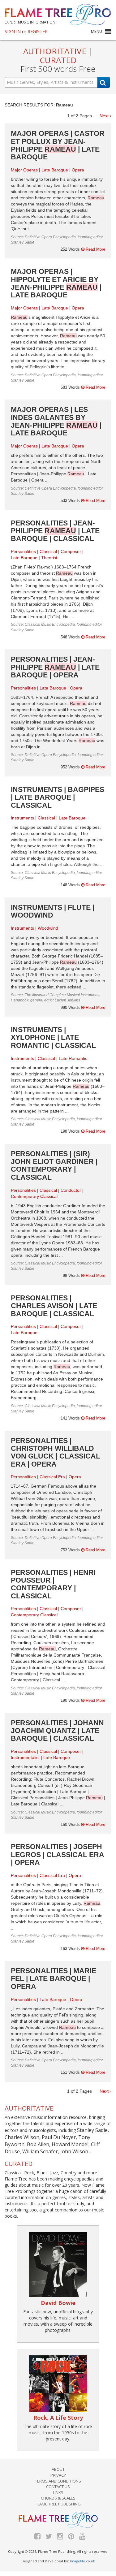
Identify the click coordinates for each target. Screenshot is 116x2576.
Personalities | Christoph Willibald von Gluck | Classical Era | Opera (56, 1452)
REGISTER (38, 31)
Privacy (58, 2475)
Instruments (22, 818)
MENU (97, 31)
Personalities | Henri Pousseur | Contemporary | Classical (53, 1584)
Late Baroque (55, 170)
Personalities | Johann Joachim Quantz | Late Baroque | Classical (57, 1731)
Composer (71, 551)
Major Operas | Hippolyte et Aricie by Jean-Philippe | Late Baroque (56, 283)
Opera (78, 170)
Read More (95, 249)
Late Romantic (73, 1058)
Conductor (71, 1190)
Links (58, 2492)
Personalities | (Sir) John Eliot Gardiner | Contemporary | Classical (54, 1165)
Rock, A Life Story (58, 2418)
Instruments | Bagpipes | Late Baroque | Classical (58, 797)
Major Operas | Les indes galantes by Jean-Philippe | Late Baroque (56, 421)
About (58, 2469)
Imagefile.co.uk (82, 2561)
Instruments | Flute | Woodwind (53, 911)
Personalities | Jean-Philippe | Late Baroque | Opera (55, 667)
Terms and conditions (58, 2481)
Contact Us (58, 2487)
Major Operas (24, 170)
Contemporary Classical (34, 1196)
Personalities (23, 551)
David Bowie (58, 2303)
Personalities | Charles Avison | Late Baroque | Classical (54, 1306)
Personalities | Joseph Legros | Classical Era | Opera (57, 1854)
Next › (105, 116)
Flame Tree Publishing (58, 2504)
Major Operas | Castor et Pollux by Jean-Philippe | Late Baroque (58, 145)
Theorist (49, 558)
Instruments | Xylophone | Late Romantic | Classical (53, 1037)
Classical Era (52, 1477)
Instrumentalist (25, 1757)
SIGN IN (13, 31)
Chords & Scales (58, 2498)
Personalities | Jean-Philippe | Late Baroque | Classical (55, 531)
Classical (48, 551)
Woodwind (48, 928)
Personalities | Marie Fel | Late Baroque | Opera (54, 1979)
